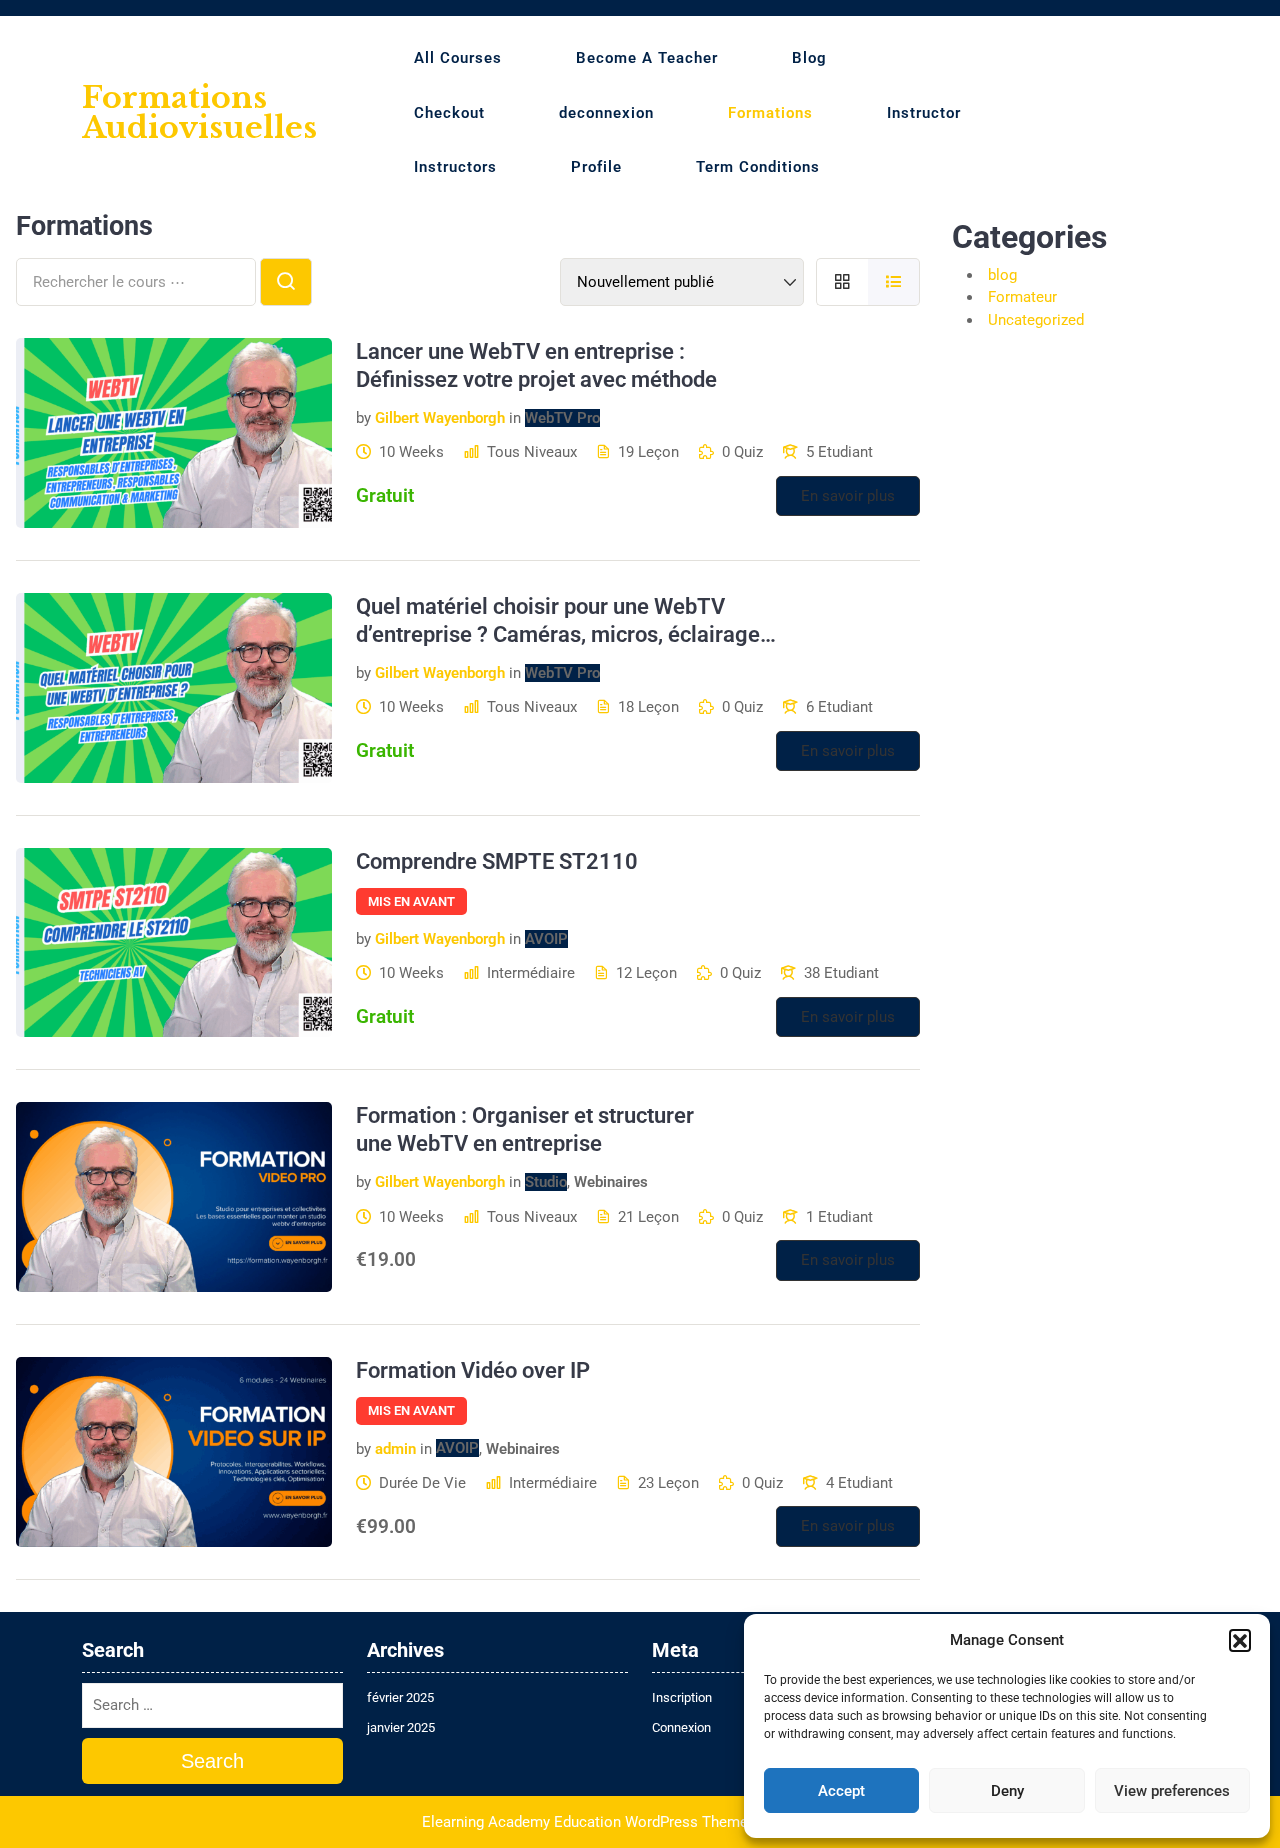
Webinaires (611, 1182)
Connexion (681, 1727)
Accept (841, 1791)
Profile (596, 167)
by (363, 418)
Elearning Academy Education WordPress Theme (585, 1822)
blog (1002, 275)
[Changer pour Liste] (894, 282)
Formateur (1022, 297)
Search (212, 1761)
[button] (1240, 1640)
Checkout (449, 113)
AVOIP (546, 939)
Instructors (455, 167)
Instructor (924, 113)
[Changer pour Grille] (842, 282)
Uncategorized (1036, 320)
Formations (770, 113)
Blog (809, 58)
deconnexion (606, 113)
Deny (1007, 1791)
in (515, 418)
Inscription (682, 1697)
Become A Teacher (647, 58)
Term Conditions (758, 167)
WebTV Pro (562, 418)
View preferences (1172, 1791)
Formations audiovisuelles (199, 112)
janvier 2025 (401, 1727)
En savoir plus (848, 496)
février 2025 (400, 1697)
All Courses (458, 58)
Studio (546, 1182)
